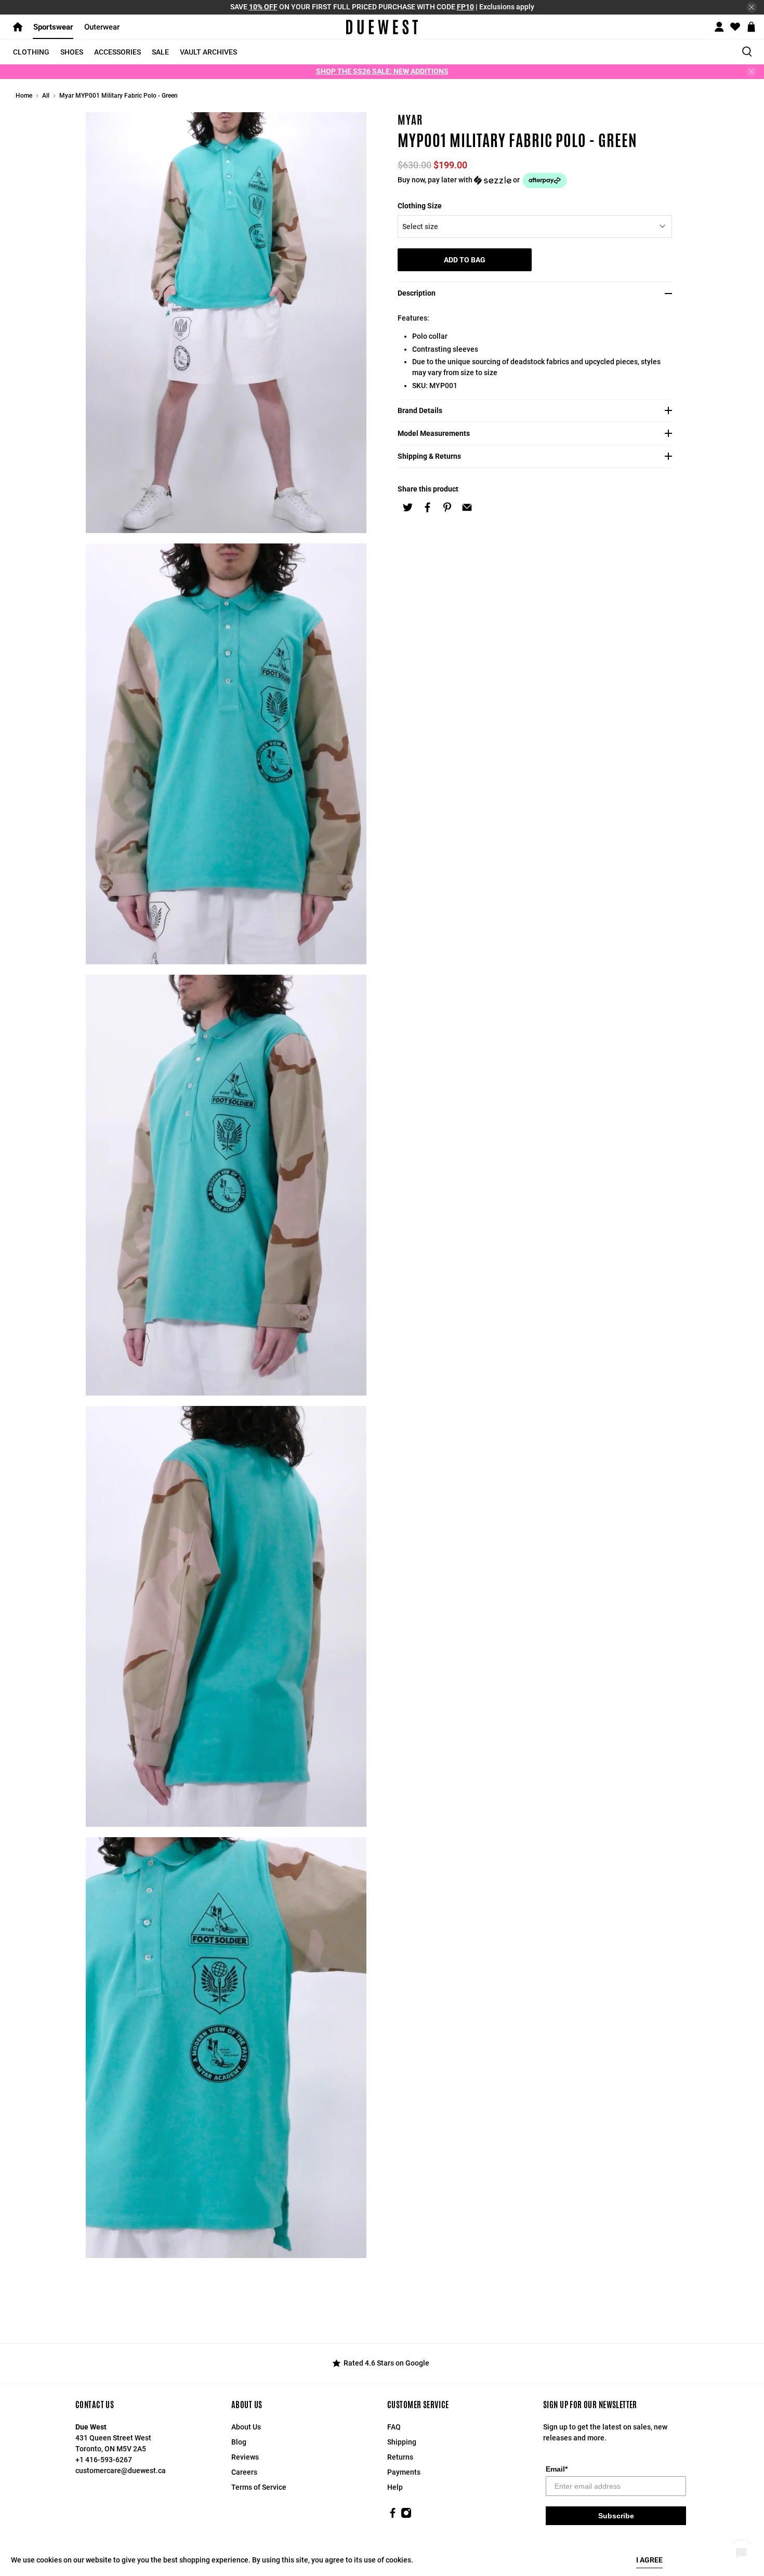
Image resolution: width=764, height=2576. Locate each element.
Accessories (117, 52)
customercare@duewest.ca (121, 2471)
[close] (752, 7)
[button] (538, 181)
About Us (246, 2427)
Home (24, 96)
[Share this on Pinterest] (447, 508)
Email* (557, 2469)
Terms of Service (259, 2487)
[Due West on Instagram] (406, 2516)
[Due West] (382, 27)
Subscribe (616, 2516)
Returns (400, 2457)
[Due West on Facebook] (393, 2516)
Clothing (31, 52)
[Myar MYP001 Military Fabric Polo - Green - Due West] (226, 323)
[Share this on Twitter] (407, 508)
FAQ (394, 2427)
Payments (404, 2472)
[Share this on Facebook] (427, 508)
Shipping (402, 2442)
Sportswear (53, 27)
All (46, 96)
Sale (160, 52)
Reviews (245, 2457)
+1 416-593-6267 (104, 2460)
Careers (244, 2472)
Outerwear (102, 27)
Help (395, 2487)
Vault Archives (208, 52)
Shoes (72, 52)
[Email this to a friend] (467, 508)
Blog (239, 2442)
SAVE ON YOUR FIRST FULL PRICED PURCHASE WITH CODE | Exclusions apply (382, 7)
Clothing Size (420, 206)
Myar (410, 120)
